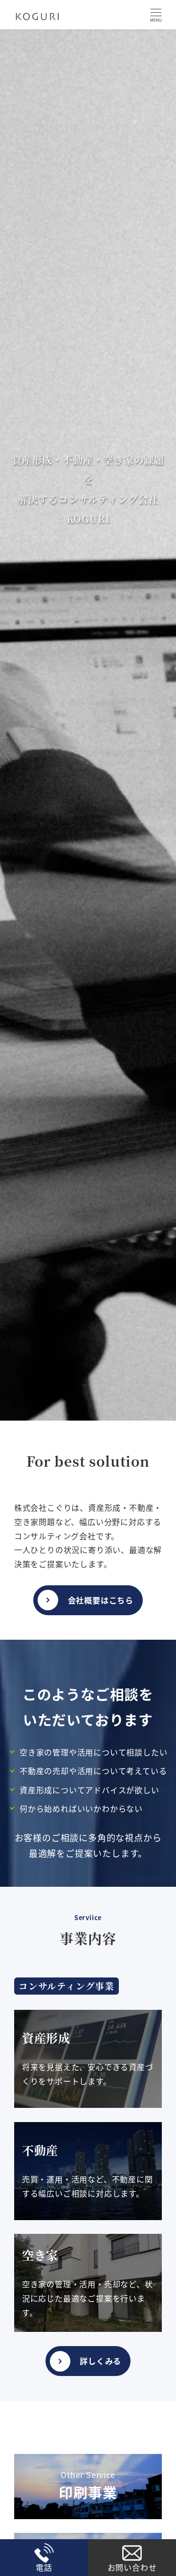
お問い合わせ (132, 2567)
